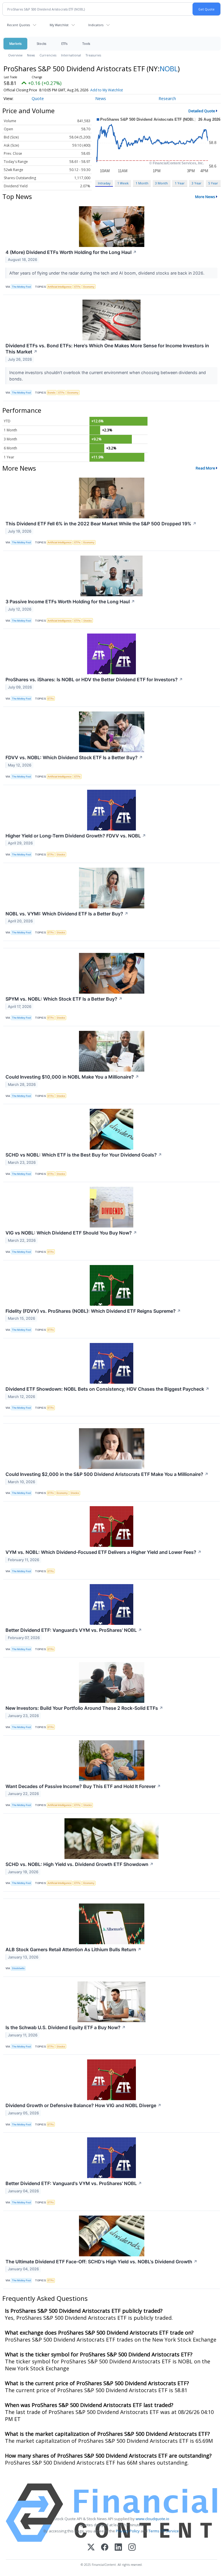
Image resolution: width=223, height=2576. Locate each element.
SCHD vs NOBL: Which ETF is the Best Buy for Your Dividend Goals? (84, 1155)
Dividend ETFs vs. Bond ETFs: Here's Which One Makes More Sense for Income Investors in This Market (107, 349)
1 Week (123, 183)
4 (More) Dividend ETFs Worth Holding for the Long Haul (71, 252)
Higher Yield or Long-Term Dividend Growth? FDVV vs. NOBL (76, 836)
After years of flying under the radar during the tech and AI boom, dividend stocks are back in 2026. (107, 273)
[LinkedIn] (118, 2548)
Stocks (41, 43)
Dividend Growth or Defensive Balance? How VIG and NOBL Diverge (83, 2105)
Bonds (52, 393)
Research (167, 98)
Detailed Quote (202, 111)
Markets (15, 43)
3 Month (161, 183)
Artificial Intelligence (60, 287)
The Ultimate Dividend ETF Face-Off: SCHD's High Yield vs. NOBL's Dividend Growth (101, 2262)
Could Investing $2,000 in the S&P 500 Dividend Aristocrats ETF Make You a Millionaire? (107, 1474)
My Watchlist (59, 25)
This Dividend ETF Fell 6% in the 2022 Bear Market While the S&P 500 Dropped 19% (101, 524)
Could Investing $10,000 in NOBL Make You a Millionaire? (72, 1077)
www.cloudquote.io (152, 2519)
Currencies (48, 55)
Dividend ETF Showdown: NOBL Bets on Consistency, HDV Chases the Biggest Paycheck (107, 1389)
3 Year (197, 183)
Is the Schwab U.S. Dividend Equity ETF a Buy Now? (66, 2027)
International (71, 55)
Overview (15, 55)
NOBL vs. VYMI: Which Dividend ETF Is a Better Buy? (67, 914)
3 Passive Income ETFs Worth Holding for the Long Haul (70, 602)
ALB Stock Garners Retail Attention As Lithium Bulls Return (73, 1949)
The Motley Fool (21, 287)
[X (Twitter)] (91, 2548)
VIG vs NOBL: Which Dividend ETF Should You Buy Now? (71, 1233)
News (31, 55)
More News (205, 197)
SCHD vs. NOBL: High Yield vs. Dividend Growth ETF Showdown (80, 1864)
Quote (38, 98)
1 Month (142, 183)
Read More (205, 468)
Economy (89, 287)
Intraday (104, 183)
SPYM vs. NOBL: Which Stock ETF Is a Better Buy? (64, 999)
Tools (86, 43)
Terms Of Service (164, 2531)
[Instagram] (132, 2548)
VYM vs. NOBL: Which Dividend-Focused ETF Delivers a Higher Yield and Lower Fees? (104, 1552)
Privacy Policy (128, 2531)
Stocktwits (18, 1968)
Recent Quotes (18, 25)
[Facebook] (105, 2548)
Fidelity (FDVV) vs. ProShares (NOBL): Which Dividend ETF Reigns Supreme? (93, 1311)
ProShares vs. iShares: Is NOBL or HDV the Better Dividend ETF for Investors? (94, 679)
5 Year (213, 183)
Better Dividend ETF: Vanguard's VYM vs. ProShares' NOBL (74, 1630)
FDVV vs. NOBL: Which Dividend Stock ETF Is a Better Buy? (74, 757)
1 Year (180, 183)
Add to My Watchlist (107, 90)
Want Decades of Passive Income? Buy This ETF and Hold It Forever (83, 1786)
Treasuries (93, 55)
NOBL (169, 69)
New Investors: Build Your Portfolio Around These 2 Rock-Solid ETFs (84, 1708)
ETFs (64, 43)
